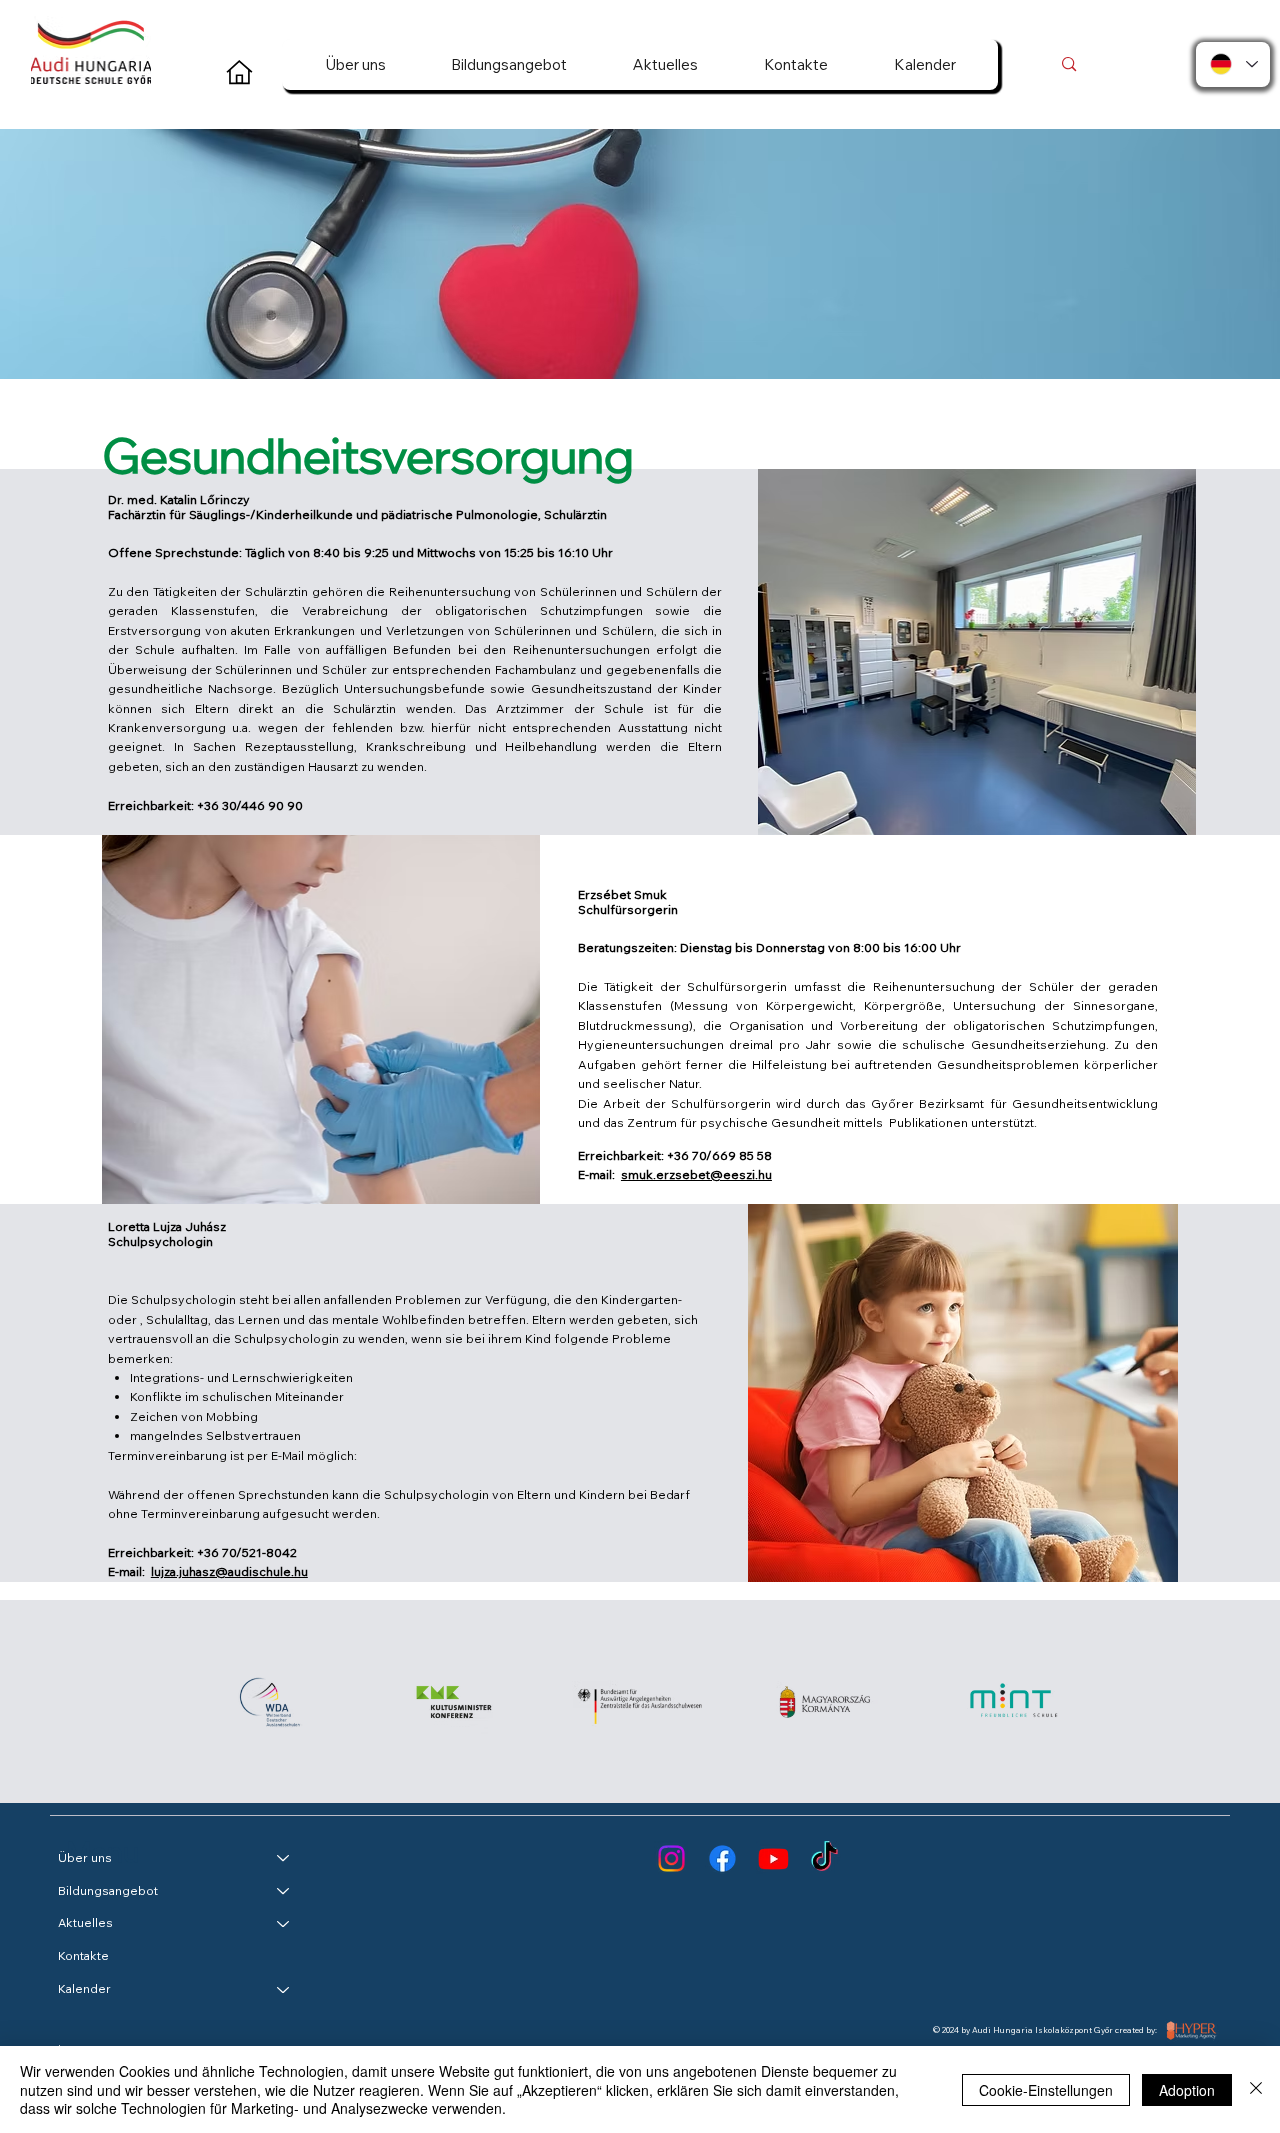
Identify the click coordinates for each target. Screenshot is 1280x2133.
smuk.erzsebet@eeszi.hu (696, 1174)
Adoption (1187, 2090)
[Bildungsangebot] (284, 1891)
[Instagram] (671, 1858)
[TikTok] (824, 1858)
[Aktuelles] (284, 1923)
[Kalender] (284, 1989)
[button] (355, 64)
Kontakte (83, 1955)
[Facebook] (722, 1858)
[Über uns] (284, 1858)
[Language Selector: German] (1233, 64)
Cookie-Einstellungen (1046, 2090)
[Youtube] (773, 1858)
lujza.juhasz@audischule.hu (229, 1571)
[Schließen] (1256, 2089)
